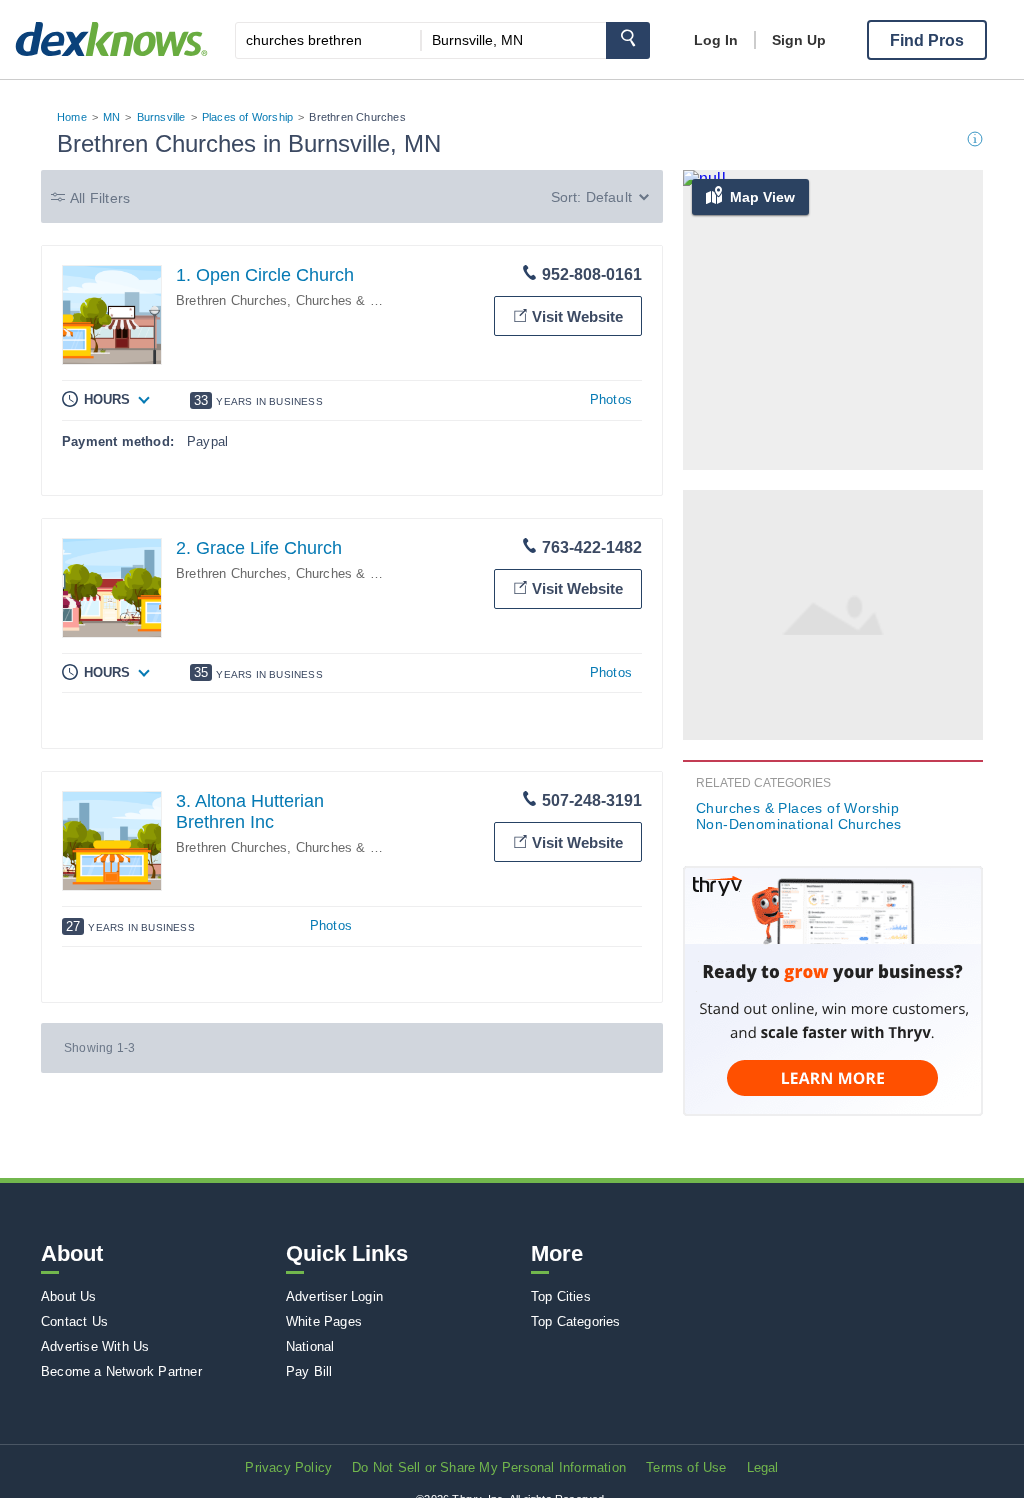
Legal (763, 1467)
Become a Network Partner (121, 1371)
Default (609, 197)
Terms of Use (686, 1467)
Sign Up (799, 40)
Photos (611, 399)
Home (72, 117)
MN (111, 117)
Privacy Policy (288, 1467)
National (310, 1346)
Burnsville (161, 117)
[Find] (628, 40)
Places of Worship (247, 117)
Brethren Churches (231, 300)
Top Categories (576, 1321)
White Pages (324, 1321)
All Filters (100, 198)
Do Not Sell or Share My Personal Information (489, 1467)
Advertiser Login (334, 1296)
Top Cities (561, 1296)
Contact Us (74, 1321)
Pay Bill (309, 1371)
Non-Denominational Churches (799, 824)
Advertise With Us (95, 1346)
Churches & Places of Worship (388, 300)
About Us (69, 1296)
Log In (716, 40)
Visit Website (577, 316)
